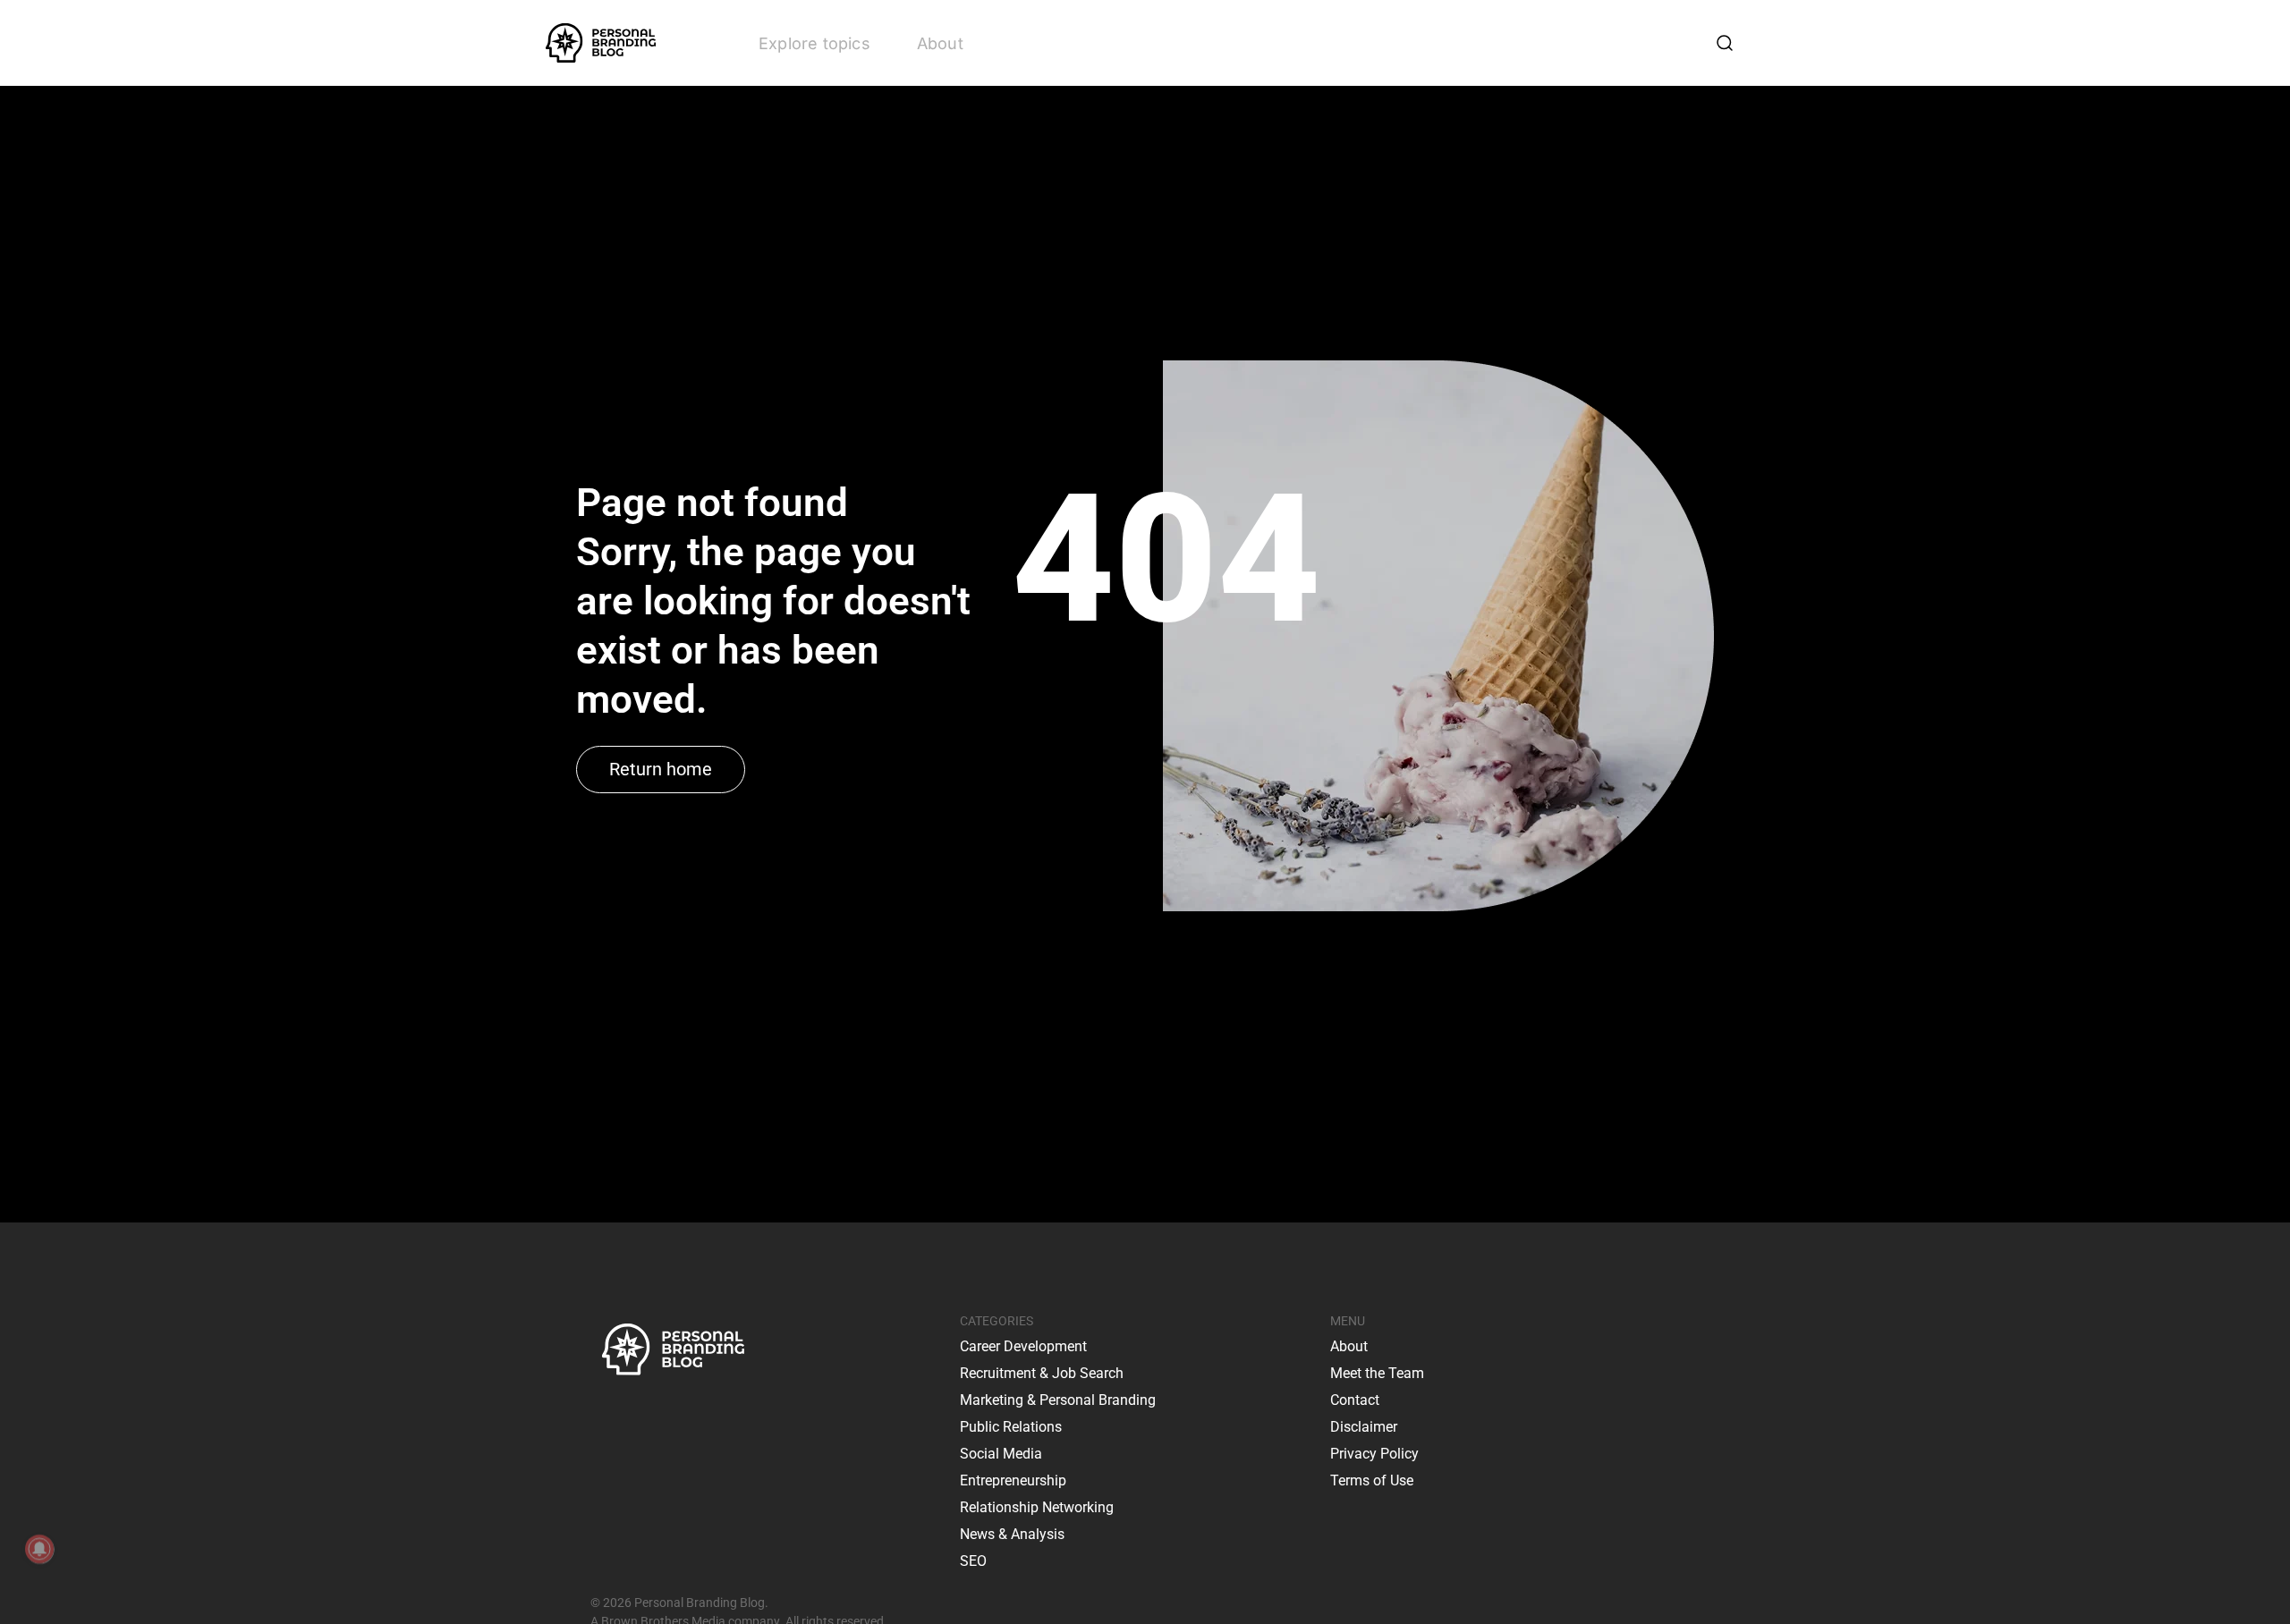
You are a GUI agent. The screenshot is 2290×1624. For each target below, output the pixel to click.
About (940, 43)
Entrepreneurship (1013, 1480)
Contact (1355, 1400)
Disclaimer (1364, 1427)
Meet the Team (1377, 1373)
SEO (973, 1561)
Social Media (1001, 1454)
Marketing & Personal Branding (1058, 1400)
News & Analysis (1012, 1534)
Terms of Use (1372, 1480)
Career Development (1023, 1346)
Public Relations (1011, 1427)
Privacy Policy (1374, 1454)
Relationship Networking (1037, 1507)
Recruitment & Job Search (1042, 1373)
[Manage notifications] (39, 1549)
